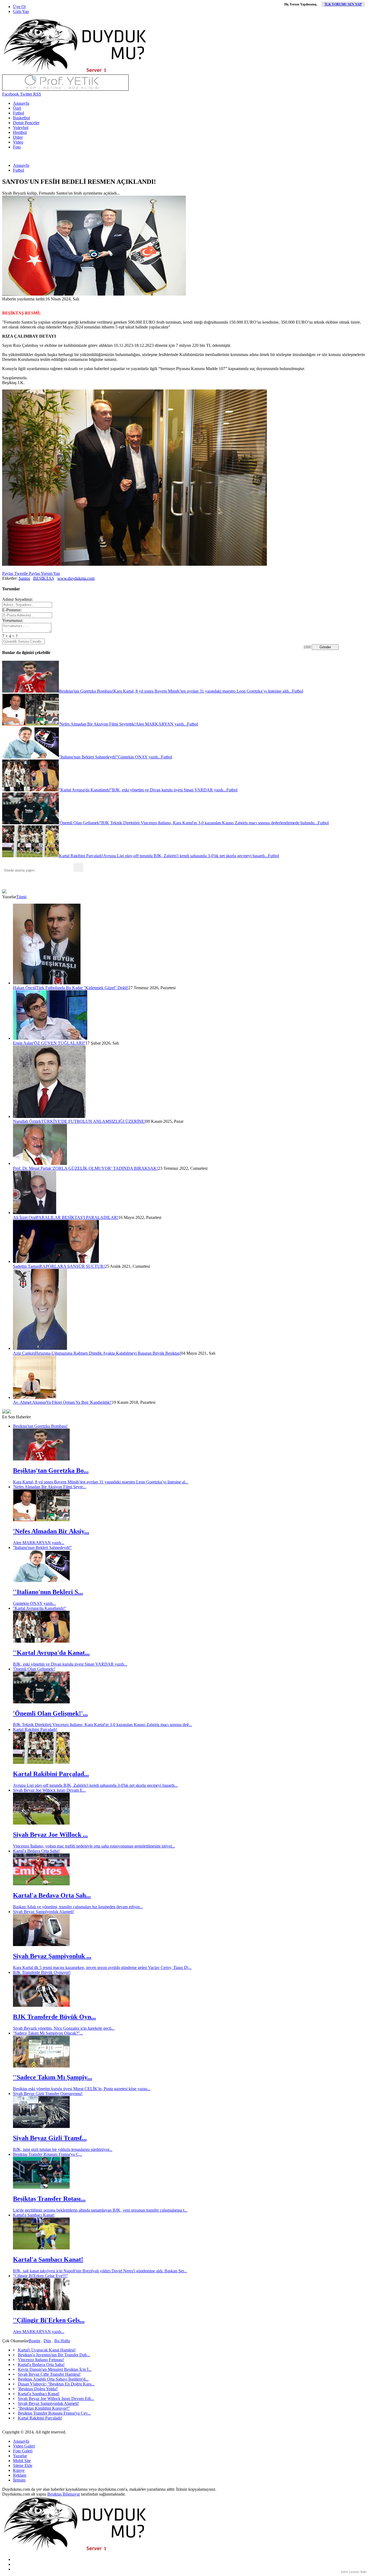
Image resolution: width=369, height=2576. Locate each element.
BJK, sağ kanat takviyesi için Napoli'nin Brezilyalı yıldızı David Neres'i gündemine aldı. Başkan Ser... (100, 2271)
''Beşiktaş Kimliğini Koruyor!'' (44, 2408)
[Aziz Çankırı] (40, 1348)
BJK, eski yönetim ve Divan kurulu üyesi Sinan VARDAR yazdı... (70, 1664)
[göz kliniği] (65, 89)
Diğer (18, 137)
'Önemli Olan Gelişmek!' (34, 1669)
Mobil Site (22, 2461)
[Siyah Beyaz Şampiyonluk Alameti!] (41, 1945)
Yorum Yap (50, 573)
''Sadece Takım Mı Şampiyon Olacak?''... (48, 2033)
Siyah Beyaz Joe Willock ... (50, 1835)
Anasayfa (21, 103)
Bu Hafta (62, 2341)
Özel (17, 108)
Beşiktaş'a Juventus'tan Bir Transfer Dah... (54, 2355)
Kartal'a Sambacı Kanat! (34, 2215)
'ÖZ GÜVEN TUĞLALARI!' (59, 1043)
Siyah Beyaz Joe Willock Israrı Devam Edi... (56, 2399)
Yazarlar (20, 2456)
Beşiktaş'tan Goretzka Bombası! (40, 1426)
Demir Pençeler (26, 123)
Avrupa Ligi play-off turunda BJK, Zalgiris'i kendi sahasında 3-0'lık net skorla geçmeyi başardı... (95, 1785)
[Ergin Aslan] (50, 1038)
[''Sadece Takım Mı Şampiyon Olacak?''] (41, 2066)
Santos (24, 578)
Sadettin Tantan (26, 1266)
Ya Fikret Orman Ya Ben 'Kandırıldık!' (79, 1402)
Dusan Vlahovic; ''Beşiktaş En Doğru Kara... (56, 2384)
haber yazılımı (350, 2572)
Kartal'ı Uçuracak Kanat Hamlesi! (47, 2350)
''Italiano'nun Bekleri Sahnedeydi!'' (43, 1548)
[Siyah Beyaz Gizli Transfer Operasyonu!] (41, 2126)
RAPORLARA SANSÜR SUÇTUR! (72, 1266)
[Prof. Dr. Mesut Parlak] (40, 1163)
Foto (17, 147)
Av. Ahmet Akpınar (30, 1402)
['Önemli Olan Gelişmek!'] (41, 1702)
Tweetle (21, 573)
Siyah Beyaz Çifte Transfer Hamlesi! (49, 2374)
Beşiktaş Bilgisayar (64, 2494)
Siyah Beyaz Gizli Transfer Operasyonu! (48, 2094)
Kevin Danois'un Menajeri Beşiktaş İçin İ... (55, 2369)
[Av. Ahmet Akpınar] (35, 1397)
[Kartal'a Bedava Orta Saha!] (41, 1884)
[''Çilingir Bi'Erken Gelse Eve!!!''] (41, 2309)
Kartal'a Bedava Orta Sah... (52, 1895)
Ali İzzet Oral (25, 1217)
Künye (19, 2470)
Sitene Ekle (23, 2465)
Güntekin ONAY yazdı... (34, 1603)
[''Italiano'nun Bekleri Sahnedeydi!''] (41, 1580)
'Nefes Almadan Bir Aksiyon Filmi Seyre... (50, 1487)
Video (18, 142)
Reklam (20, 2475)
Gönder (325, 647)
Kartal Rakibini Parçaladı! (35, 1729)
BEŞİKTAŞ (44, 578)
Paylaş (8, 573)
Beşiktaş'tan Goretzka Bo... (51, 1470)
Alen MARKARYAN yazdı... (39, 1543)
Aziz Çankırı (24, 1353)
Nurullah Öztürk (27, 1121)
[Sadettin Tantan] (56, 1261)
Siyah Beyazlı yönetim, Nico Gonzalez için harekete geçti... (64, 2028)
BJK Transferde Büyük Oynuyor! (42, 1972)
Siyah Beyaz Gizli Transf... (50, 2138)
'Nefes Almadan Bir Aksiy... (51, 1531)
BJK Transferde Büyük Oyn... (54, 2017)
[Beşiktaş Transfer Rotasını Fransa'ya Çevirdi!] (41, 2187)
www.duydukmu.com (76, 578)
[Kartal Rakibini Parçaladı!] (41, 1762)
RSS (37, 94)
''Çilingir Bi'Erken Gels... (49, 2320)
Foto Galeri (23, 2451)
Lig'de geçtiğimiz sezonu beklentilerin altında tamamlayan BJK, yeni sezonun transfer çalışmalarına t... (100, 2210)
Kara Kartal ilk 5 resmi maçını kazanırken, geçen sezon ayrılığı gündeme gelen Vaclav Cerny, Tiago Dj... (102, 1967)
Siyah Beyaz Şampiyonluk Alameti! (43, 1912)
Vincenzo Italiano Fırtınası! (41, 2360)
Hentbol (20, 132)
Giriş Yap (21, 11)
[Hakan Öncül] (47, 983)
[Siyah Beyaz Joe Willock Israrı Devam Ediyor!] (41, 1823)
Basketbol (21, 118)
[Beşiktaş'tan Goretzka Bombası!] (41, 1459)
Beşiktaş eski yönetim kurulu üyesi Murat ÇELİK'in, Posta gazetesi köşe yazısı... (82, 2089)
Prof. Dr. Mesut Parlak (32, 1168)
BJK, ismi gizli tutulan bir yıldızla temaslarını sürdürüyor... (63, 2149)
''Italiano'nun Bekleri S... (48, 1592)
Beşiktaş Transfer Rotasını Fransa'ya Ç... (48, 2154)
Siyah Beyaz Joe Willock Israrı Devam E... (49, 1790)
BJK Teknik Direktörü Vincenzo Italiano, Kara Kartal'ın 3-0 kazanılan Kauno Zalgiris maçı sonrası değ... (103, 1725)
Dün (47, 2341)
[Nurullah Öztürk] (49, 1116)
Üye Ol (19, 7)
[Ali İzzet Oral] (35, 1213)
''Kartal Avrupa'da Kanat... (51, 1653)
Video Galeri (24, 2446)
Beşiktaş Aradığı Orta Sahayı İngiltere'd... (53, 2379)
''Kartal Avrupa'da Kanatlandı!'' (40, 1608)
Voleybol (21, 128)
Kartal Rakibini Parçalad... (51, 1774)
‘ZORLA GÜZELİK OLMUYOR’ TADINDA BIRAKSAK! (105, 1168)
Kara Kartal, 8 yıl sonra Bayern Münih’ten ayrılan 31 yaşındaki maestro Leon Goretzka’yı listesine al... (101, 1482)
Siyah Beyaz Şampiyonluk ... (52, 1956)
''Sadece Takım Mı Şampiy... (53, 2077)
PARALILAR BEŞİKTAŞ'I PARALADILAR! (77, 1217)
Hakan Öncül (24, 988)
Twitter (26, 94)
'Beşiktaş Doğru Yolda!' (38, 2389)
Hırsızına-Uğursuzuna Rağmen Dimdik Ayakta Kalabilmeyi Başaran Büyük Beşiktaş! (108, 1353)
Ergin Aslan (23, 1043)
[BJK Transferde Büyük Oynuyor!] (41, 2005)
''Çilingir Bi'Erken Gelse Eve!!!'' (41, 2276)
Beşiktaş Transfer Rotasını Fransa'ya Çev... (54, 2413)
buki (363, 2572)
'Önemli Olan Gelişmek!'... (50, 1713)
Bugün (34, 2341)
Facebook (11, 94)
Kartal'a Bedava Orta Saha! (36, 1851)
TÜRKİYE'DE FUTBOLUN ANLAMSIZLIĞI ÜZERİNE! (93, 1121)
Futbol (19, 113)
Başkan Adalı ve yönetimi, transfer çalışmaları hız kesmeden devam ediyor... (78, 1907)
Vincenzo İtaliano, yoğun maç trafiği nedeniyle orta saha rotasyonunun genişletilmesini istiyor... (94, 1846)
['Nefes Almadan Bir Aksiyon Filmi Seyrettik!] (41, 1520)
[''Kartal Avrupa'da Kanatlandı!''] (41, 1641)
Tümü (21, 897)
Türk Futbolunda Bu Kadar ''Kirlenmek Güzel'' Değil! (82, 988)
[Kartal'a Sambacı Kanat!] (41, 2248)
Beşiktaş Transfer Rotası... (49, 2199)
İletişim (19, 2480)
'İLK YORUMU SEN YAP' (343, 4)
